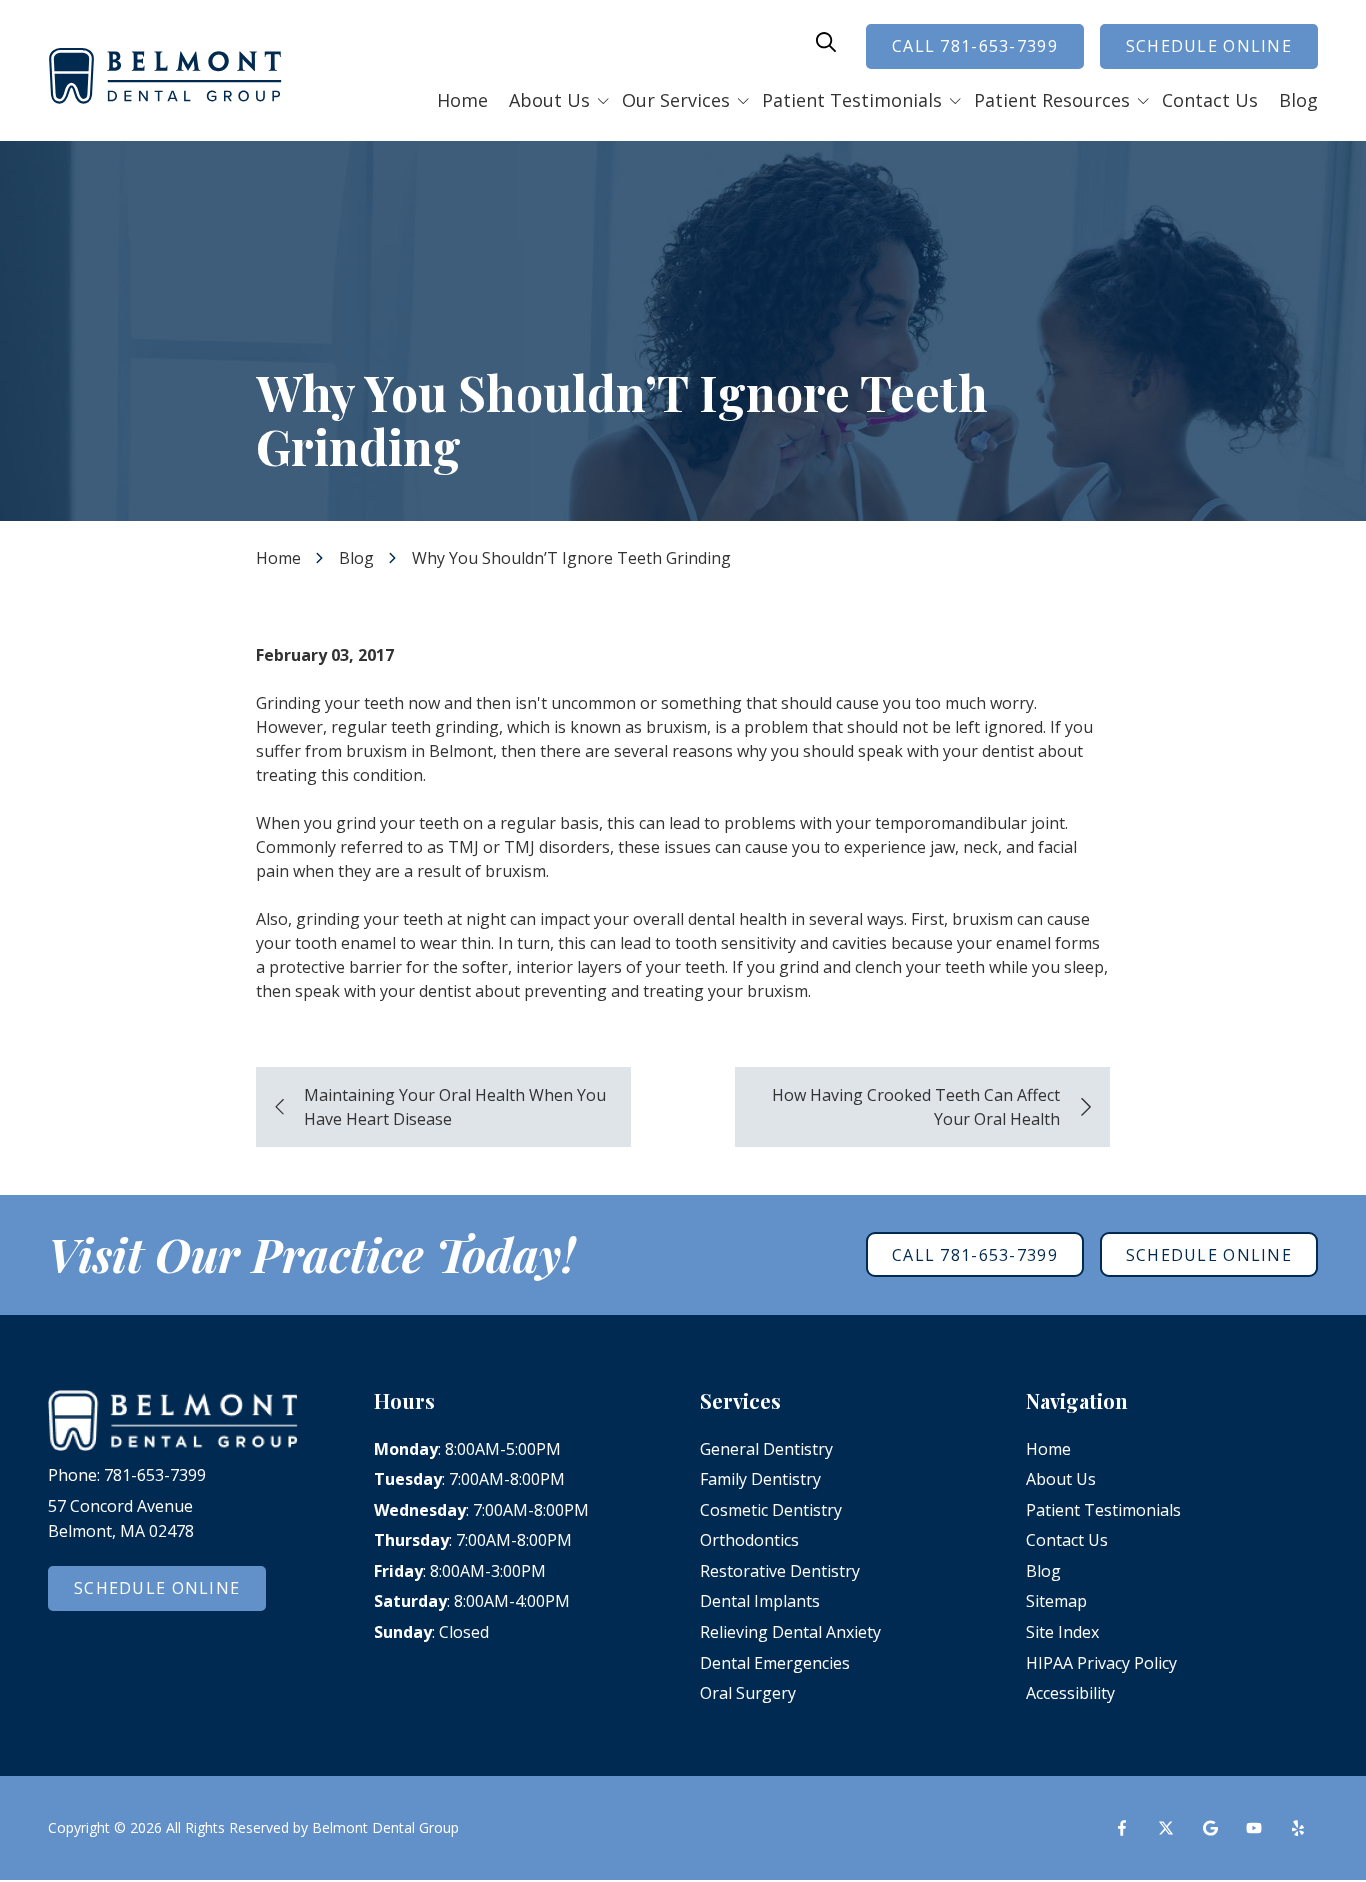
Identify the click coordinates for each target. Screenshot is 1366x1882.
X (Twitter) (1166, 1828)
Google (1210, 1828)
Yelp (1298, 1828)
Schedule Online (1209, 46)
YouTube (1254, 1828)
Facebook (1122, 1828)
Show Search (826, 42)
